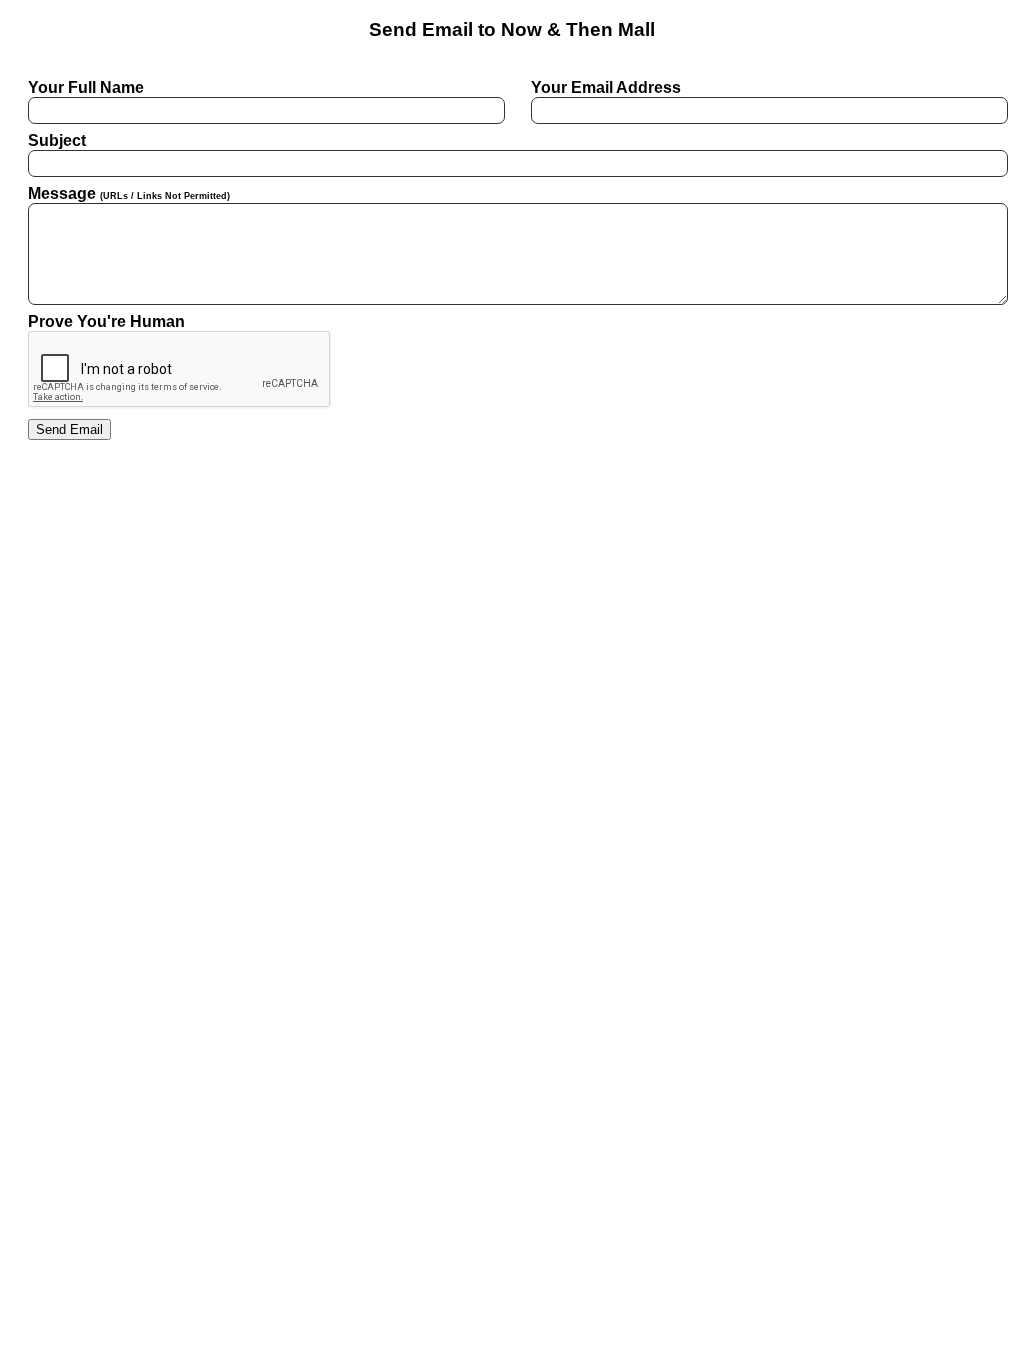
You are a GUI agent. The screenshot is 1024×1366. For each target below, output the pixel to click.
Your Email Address (606, 87)
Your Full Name (86, 87)
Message (129, 193)
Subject (57, 140)
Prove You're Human (106, 321)
